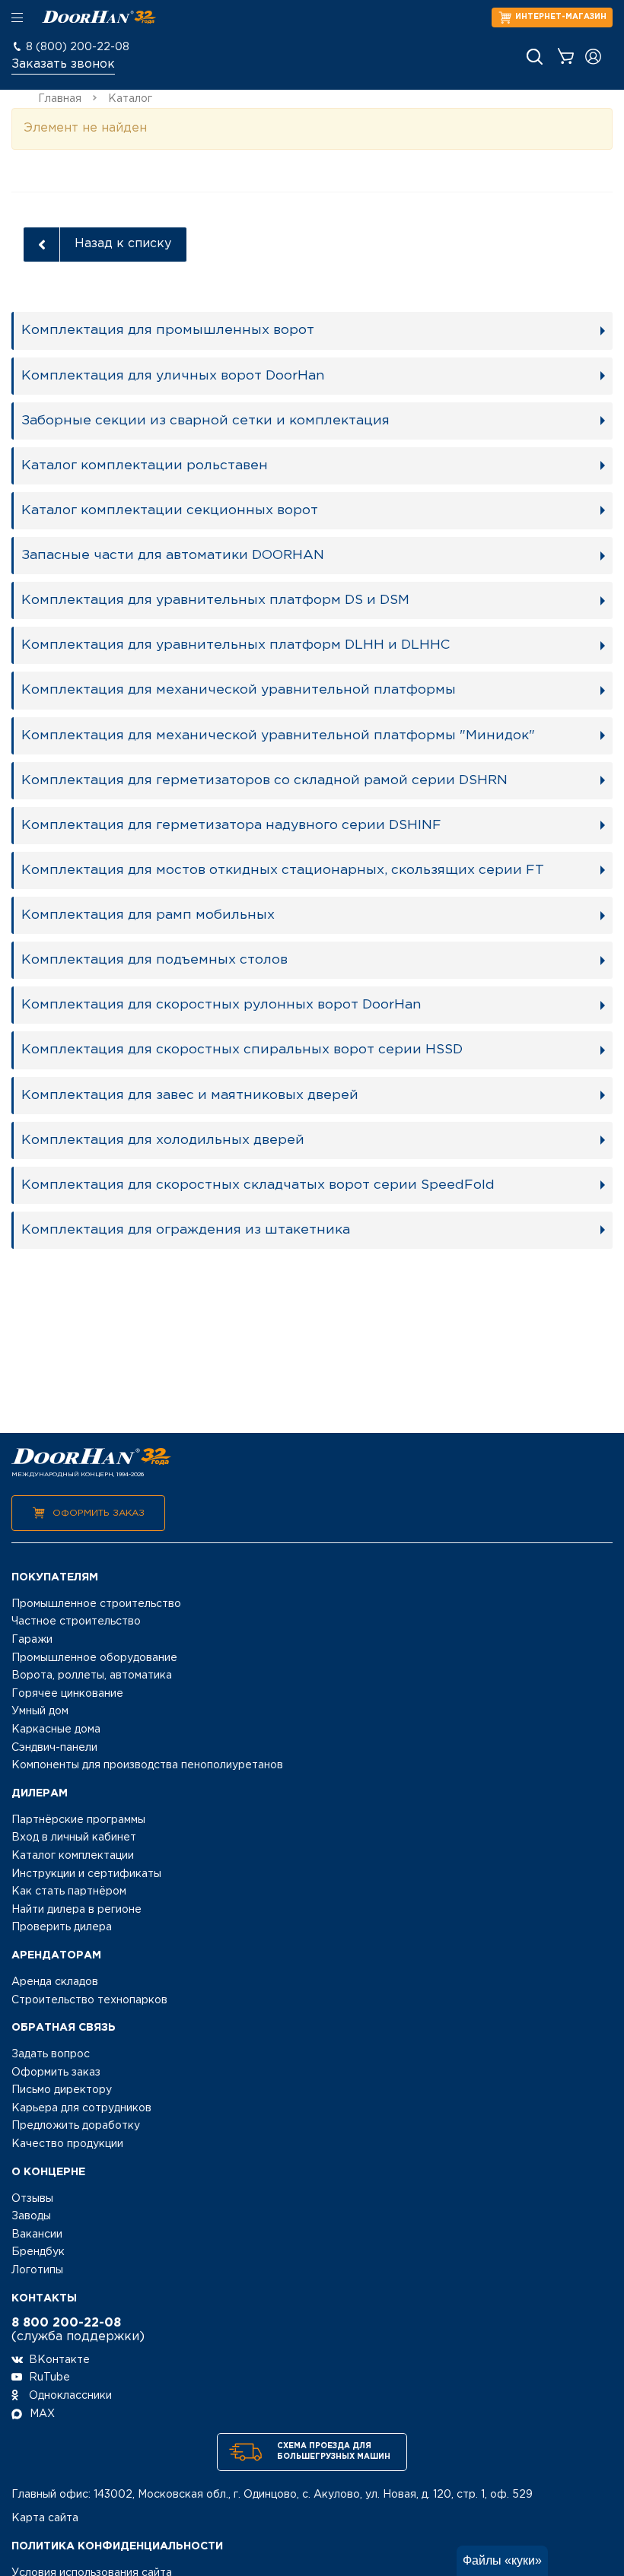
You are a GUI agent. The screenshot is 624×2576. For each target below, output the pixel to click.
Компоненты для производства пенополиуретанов (147, 1765)
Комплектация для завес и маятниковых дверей (190, 1095)
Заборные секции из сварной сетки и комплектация (205, 421)
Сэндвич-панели (54, 1748)
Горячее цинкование (67, 1694)
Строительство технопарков (89, 2000)
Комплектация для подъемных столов (154, 960)
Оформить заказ (99, 1513)
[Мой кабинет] (593, 57)
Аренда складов (55, 1982)
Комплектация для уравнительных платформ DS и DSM (215, 600)
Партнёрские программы (78, 1820)
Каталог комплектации (73, 1856)
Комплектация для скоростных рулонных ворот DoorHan (221, 1005)
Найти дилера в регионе (76, 1910)
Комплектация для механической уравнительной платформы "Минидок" (278, 735)
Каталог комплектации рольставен (145, 465)
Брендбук (38, 2252)
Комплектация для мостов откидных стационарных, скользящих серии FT (283, 870)
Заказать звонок (63, 64)
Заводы (31, 2216)
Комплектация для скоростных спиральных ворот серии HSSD (242, 1050)
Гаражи (32, 1640)
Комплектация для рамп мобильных (148, 915)
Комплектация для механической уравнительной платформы (239, 690)
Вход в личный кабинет (74, 1838)
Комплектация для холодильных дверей (163, 1140)
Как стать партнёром (69, 1892)
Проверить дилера (62, 1927)
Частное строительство (76, 1622)
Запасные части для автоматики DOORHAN (173, 555)
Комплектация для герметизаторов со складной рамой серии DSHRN (264, 780)
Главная (60, 99)
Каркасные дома (56, 1730)
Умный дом (40, 1711)
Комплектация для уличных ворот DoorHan (173, 376)
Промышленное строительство (96, 1604)
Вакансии (37, 2235)
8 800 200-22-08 (66, 2323)
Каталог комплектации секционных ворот (170, 510)
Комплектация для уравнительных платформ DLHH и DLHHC (236, 645)
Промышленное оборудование (94, 1658)
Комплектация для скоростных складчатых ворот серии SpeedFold (258, 1185)
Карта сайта (45, 2518)
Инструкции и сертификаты (86, 1874)
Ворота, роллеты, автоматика (92, 1676)
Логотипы (37, 2270)
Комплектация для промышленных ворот (168, 330)
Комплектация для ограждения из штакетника (186, 1230)
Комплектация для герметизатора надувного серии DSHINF (231, 825)
